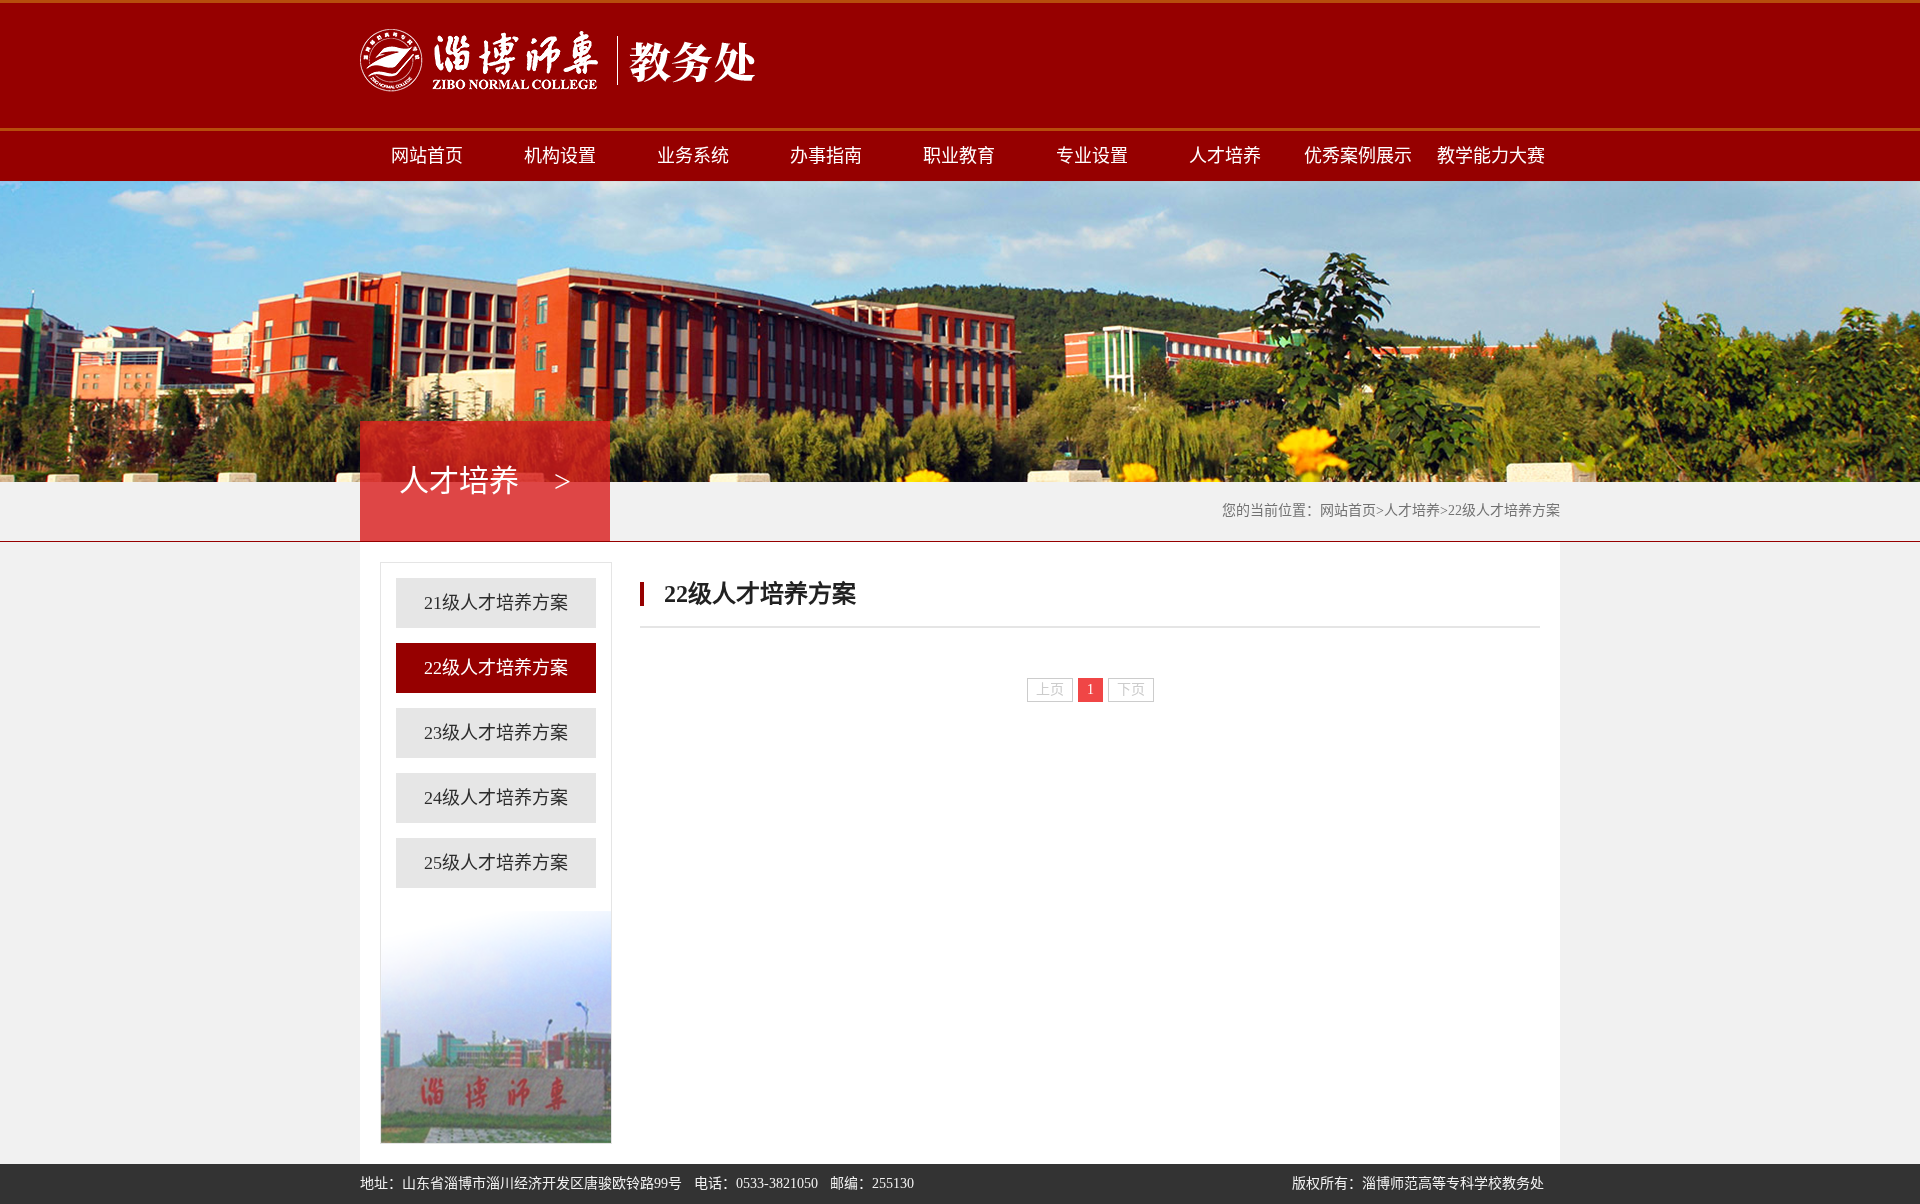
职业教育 (959, 156)
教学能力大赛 (1491, 156)
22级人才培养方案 (1504, 510)
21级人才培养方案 (496, 603)
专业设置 (1092, 156)
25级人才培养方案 (496, 863)
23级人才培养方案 (496, 733)
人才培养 (1225, 156)
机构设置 (560, 156)
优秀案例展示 (1358, 156)
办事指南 (826, 156)
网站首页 (427, 156)
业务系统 (693, 156)
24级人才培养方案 (496, 798)
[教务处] (560, 60)
